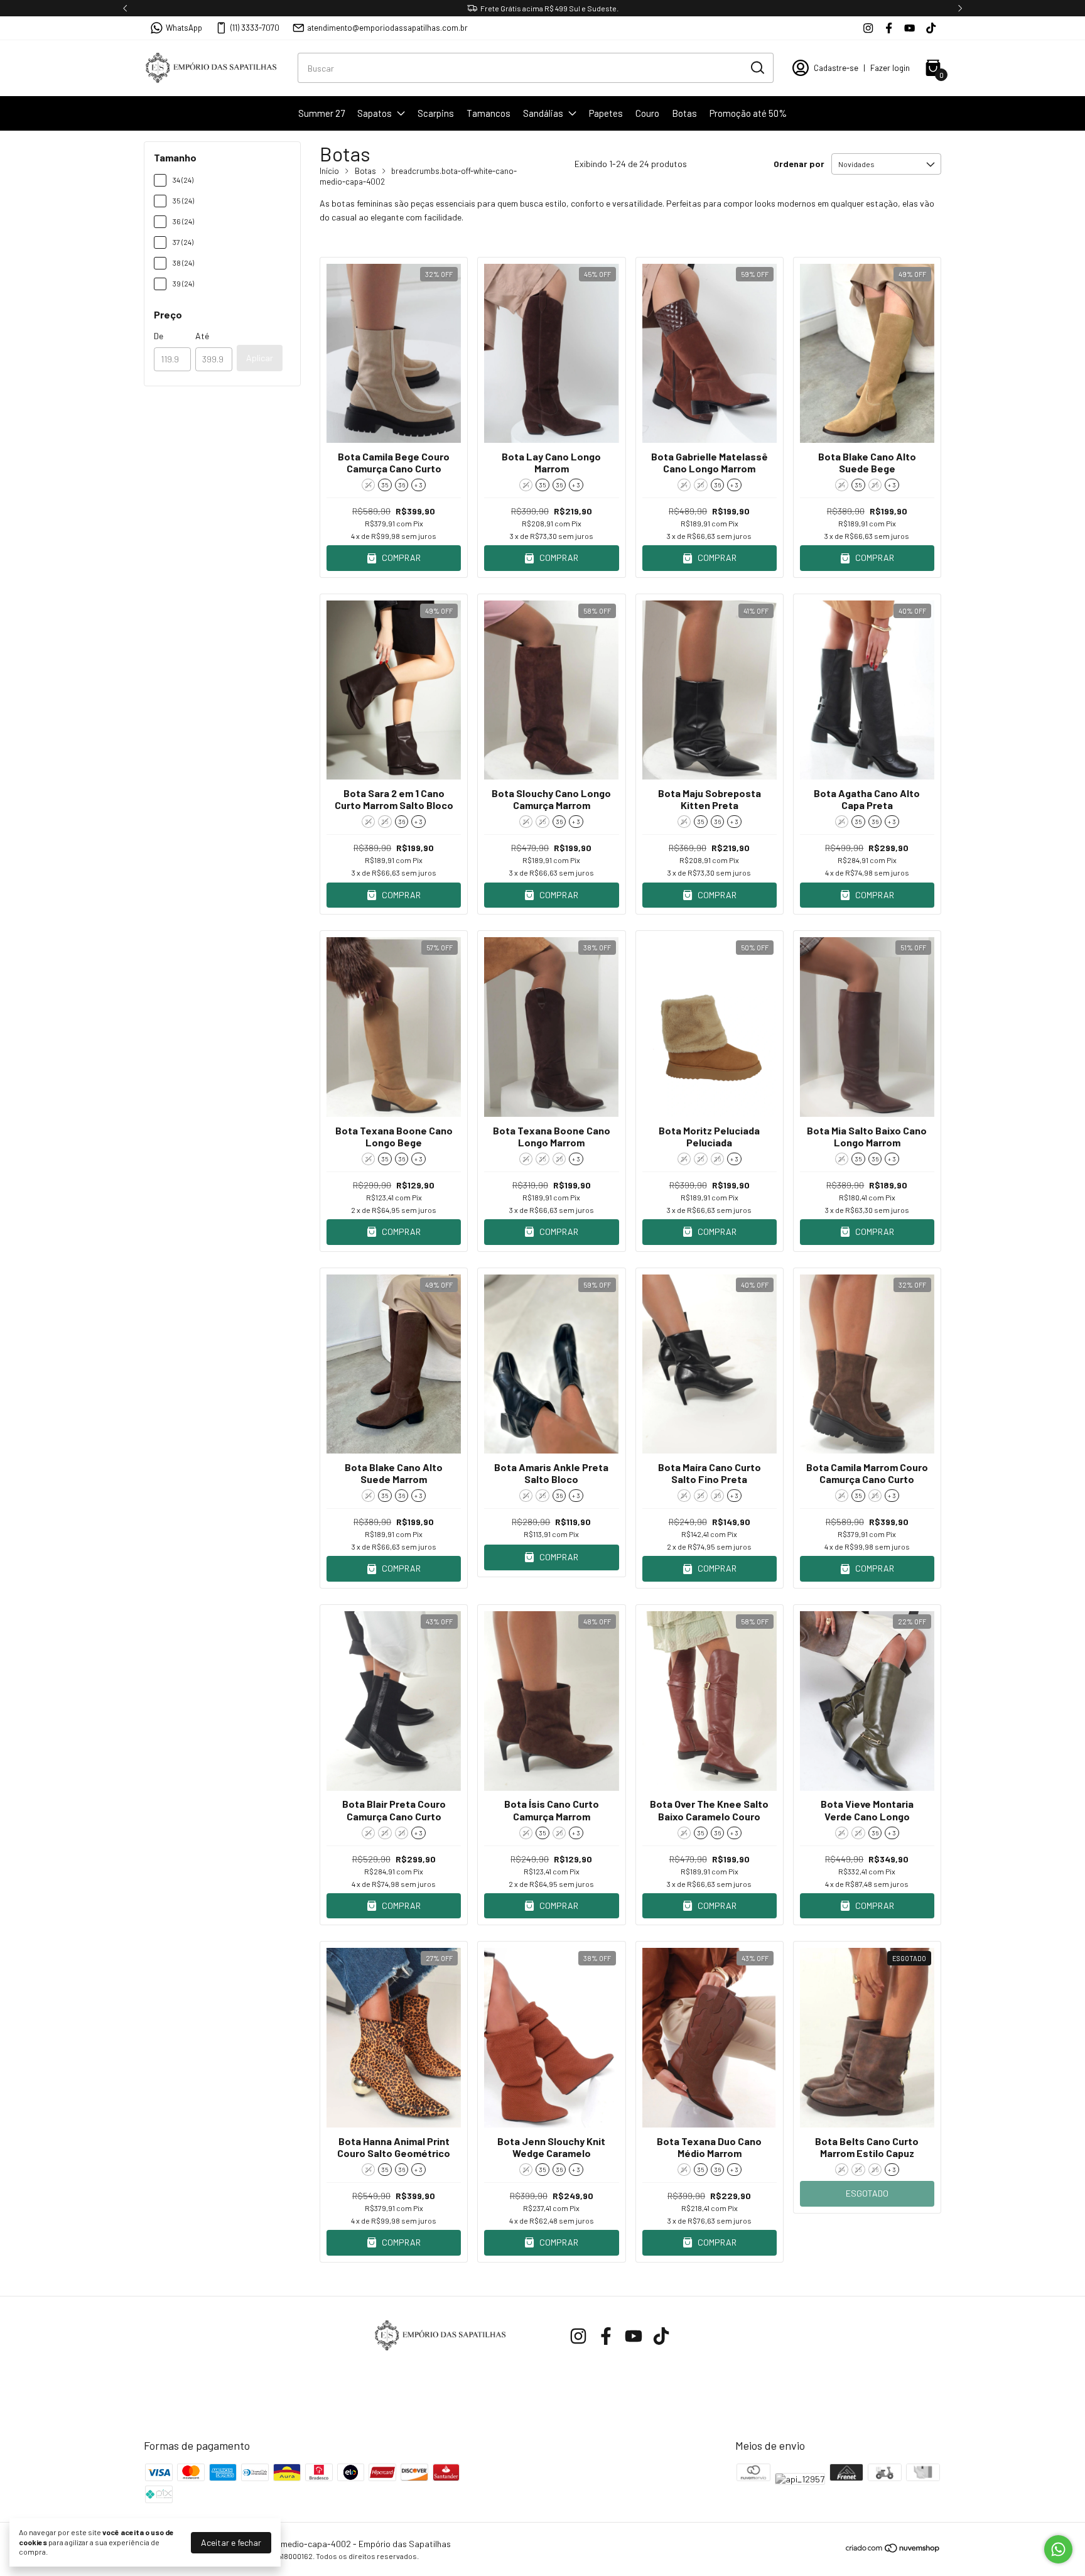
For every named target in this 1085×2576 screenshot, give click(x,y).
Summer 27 (321, 113)
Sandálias (543, 113)
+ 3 (418, 485)
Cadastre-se (836, 68)
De (159, 336)
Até (202, 336)
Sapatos (375, 113)
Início (329, 171)
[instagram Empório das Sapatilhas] (868, 28)
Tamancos (489, 113)
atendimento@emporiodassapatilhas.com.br (387, 28)
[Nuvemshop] (893, 2550)
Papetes (606, 113)
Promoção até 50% (748, 113)
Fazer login (890, 68)
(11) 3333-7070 (255, 28)
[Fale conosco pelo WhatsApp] (1058, 2549)
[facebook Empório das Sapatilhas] (889, 28)
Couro (647, 113)
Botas (684, 113)
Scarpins (436, 113)
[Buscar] (757, 67)
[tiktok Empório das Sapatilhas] (931, 28)
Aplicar (260, 358)
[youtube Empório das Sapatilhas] (910, 28)
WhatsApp (184, 28)
